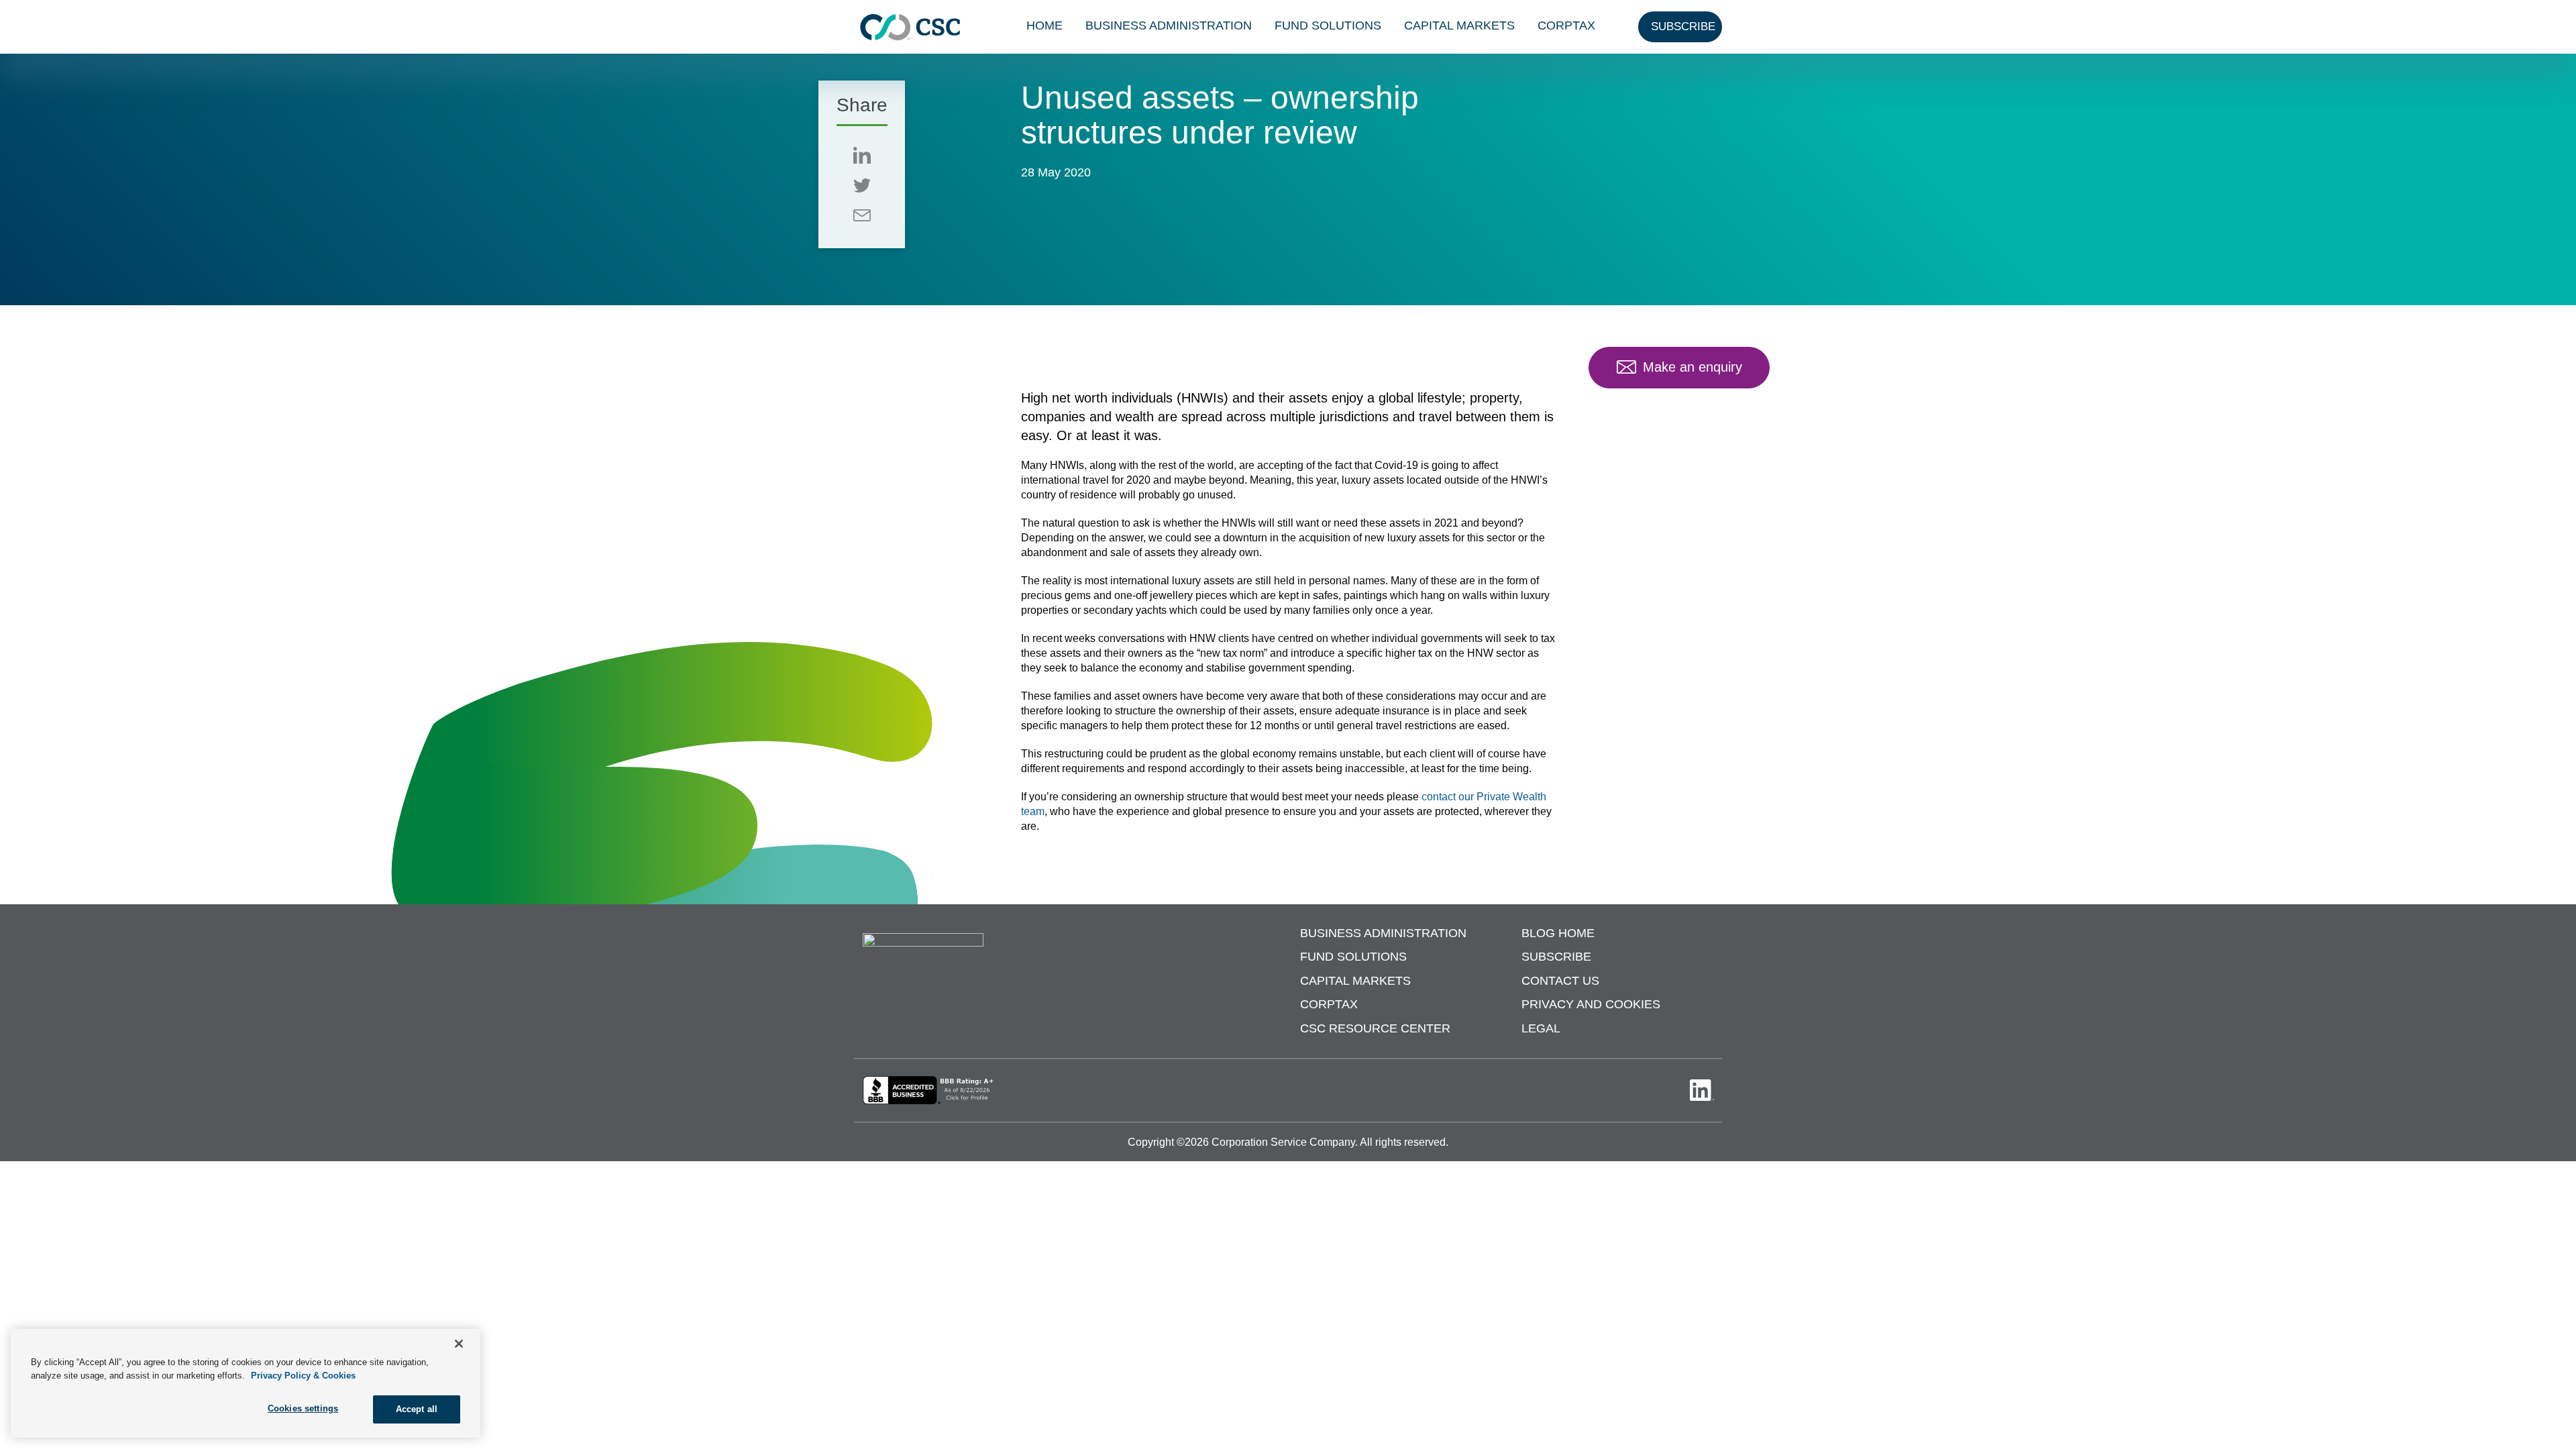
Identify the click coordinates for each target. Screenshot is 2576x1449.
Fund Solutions (1328, 25)
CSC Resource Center (1375, 1028)
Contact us (1560, 981)
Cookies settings (303, 1408)
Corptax (1566, 25)
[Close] (459, 1344)
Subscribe (1556, 957)
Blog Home (1558, 933)
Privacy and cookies (1591, 1004)
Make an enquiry (1693, 367)
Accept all (417, 1409)
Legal (1541, 1028)
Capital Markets (1459, 25)
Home (1044, 25)
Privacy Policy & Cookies (303, 1376)
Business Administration (1169, 25)
